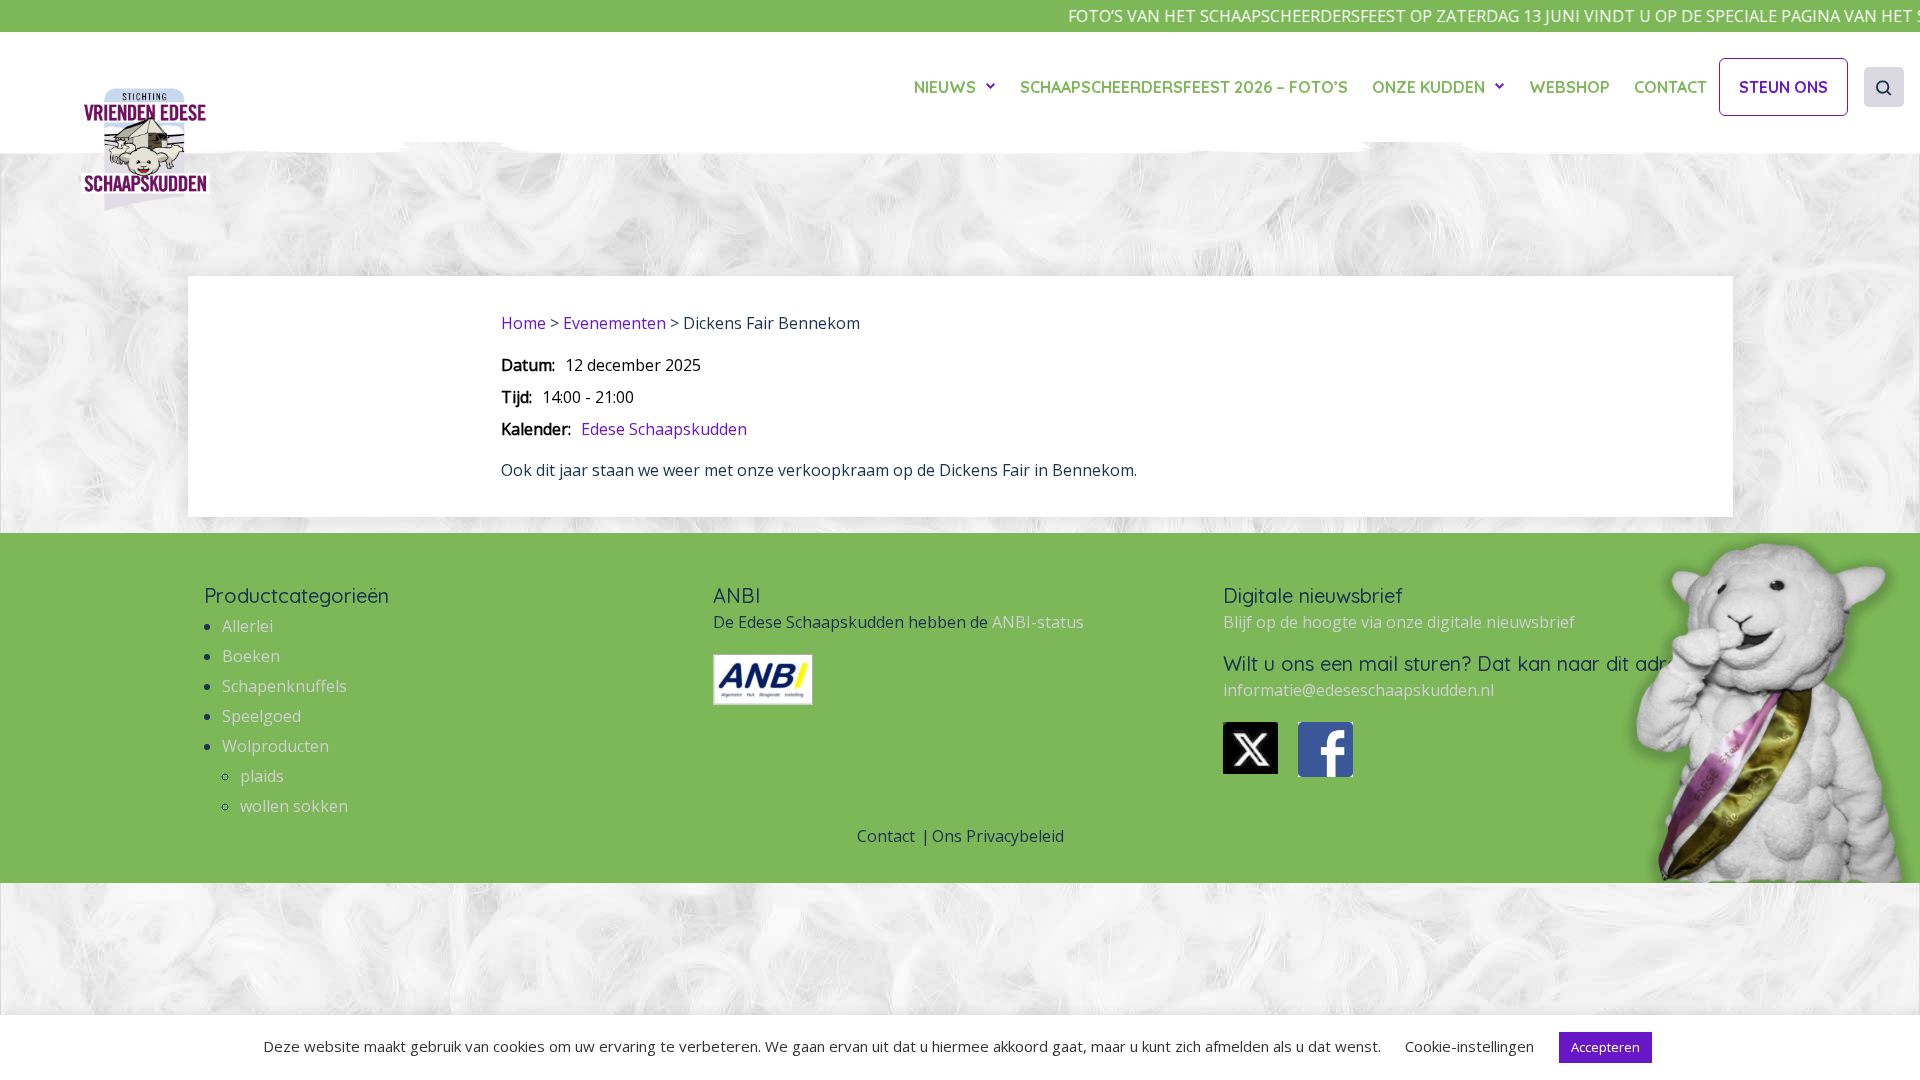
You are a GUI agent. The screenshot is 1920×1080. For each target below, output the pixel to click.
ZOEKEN (1879, 93)
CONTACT (1670, 87)
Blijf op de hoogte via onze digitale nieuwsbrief (1399, 622)
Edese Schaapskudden (664, 429)
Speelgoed (261, 716)
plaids (262, 776)
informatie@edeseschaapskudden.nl (1358, 690)
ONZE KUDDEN (1428, 87)
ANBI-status (1038, 622)
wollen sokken (294, 806)
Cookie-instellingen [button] (1469, 1046)
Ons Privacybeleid (998, 836)
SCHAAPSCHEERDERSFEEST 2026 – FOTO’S (1184, 87)
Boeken (251, 656)
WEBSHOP (1569, 87)
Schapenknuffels (284, 686)
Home (523, 323)
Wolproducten (275, 746)
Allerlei (247, 626)
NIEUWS (945, 87)
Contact (886, 836)
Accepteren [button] (1605, 1047)
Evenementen (614, 323)
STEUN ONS (1783, 87)
